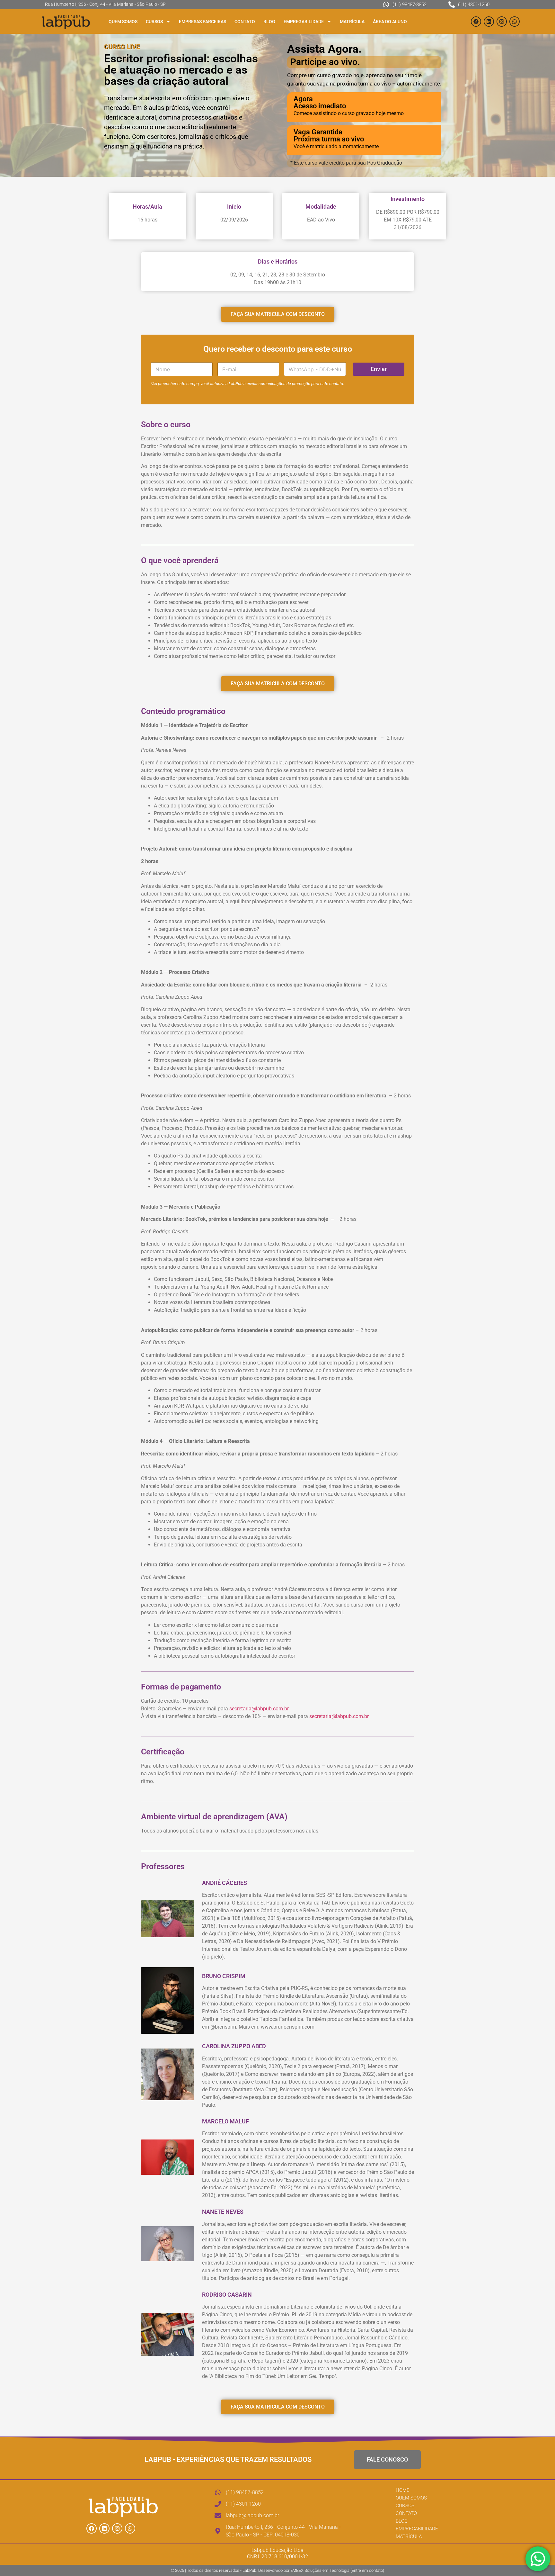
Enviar (379, 369)
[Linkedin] (489, 22)
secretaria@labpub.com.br (259, 1709)
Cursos (154, 22)
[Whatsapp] (515, 22)
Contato (245, 22)
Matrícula (352, 22)
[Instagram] (502, 22)
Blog (269, 22)
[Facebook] (476, 22)
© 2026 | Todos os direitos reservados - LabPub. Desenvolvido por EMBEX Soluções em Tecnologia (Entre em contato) (277, 2570)
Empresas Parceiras (203, 22)
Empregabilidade (304, 22)
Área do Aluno (390, 22)
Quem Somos (123, 22)
